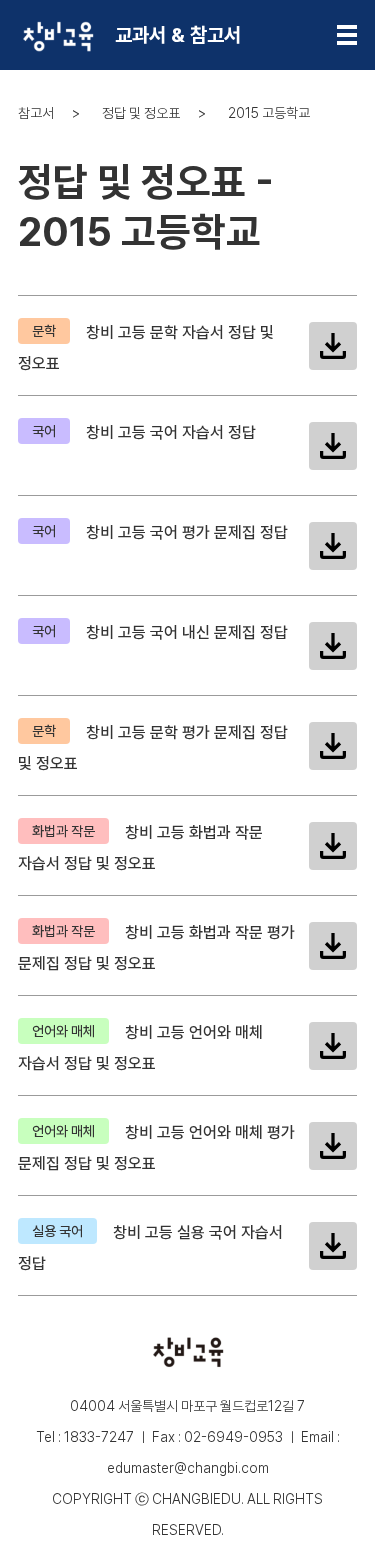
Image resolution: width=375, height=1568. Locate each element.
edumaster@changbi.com (188, 1468)
